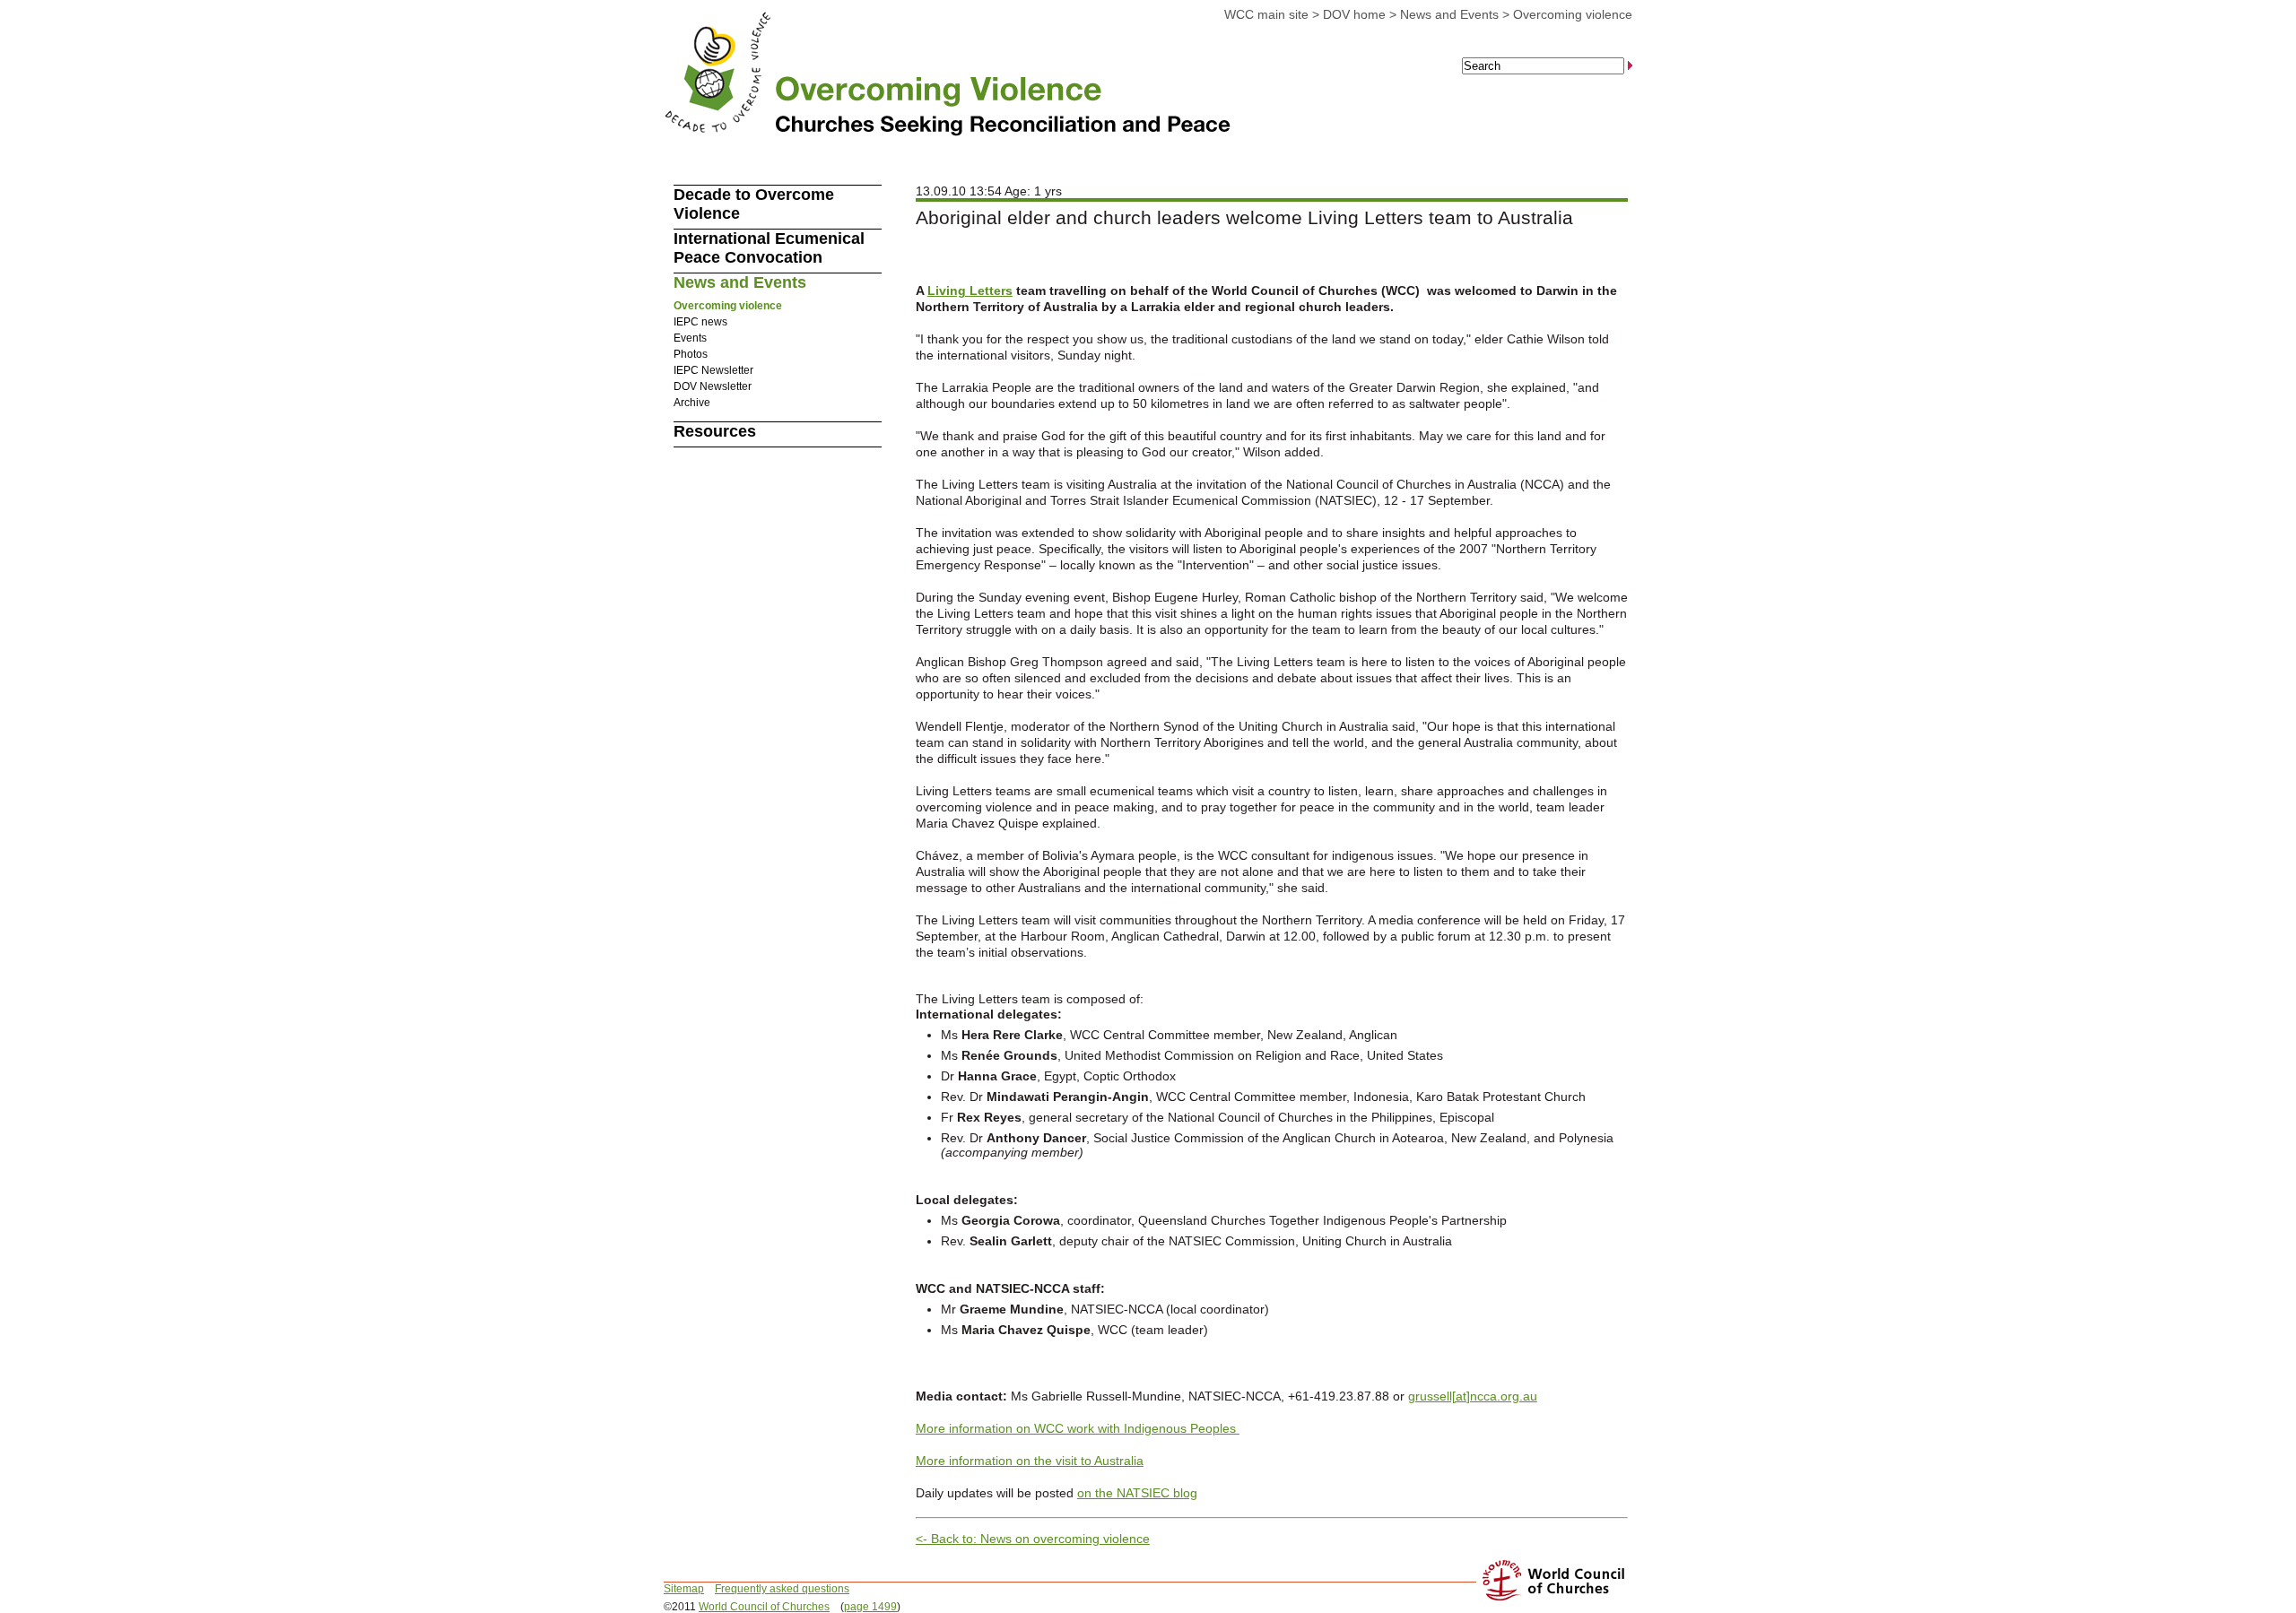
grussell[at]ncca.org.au (1473, 1396)
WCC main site (1266, 14)
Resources (715, 431)
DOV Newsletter (713, 386)
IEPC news (700, 322)
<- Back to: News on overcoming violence (1033, 1539)
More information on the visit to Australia (1030, 1461)
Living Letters (970, 291)
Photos (691, 354)
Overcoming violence (1573, 14)
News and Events (1449, 14)
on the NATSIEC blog (1137, 1493)
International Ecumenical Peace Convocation (769, 248)
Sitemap (684, 1589)
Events (690, 338)
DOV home (1354, 14)
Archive (692, 403)
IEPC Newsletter (713, 370)
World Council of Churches (764, 1607)
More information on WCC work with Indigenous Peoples (1078, 1428)
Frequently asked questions (782, 1589)
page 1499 (870, 1607)
